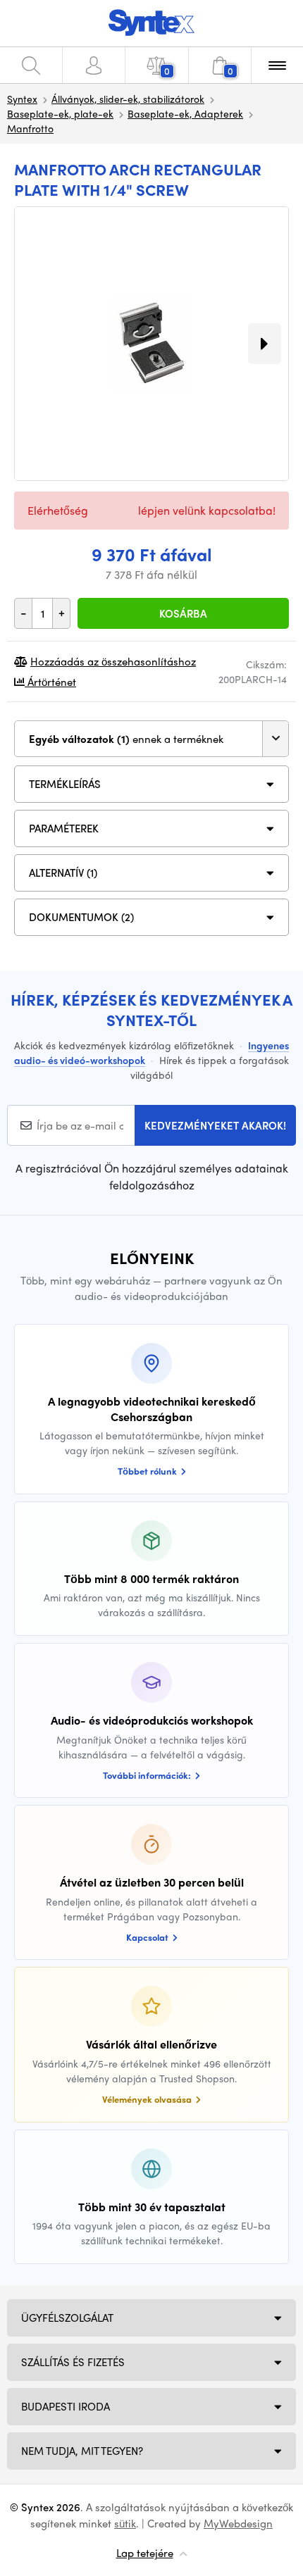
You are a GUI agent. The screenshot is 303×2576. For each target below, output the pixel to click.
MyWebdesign (238, 2523)
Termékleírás (65, 784)
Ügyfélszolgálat (67, 2318)
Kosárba (183, 613)
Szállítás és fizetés (73, 2362)
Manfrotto (30, 128)
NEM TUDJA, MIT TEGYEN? (82, 2451)
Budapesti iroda (66, 2406)
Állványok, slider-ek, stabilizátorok (128, 99)
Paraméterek (64, 828)
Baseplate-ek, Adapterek (185, 113)
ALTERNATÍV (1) (63, 873)
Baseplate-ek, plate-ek (60, 113)
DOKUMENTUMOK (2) (81, 917)
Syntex (22, 99)
